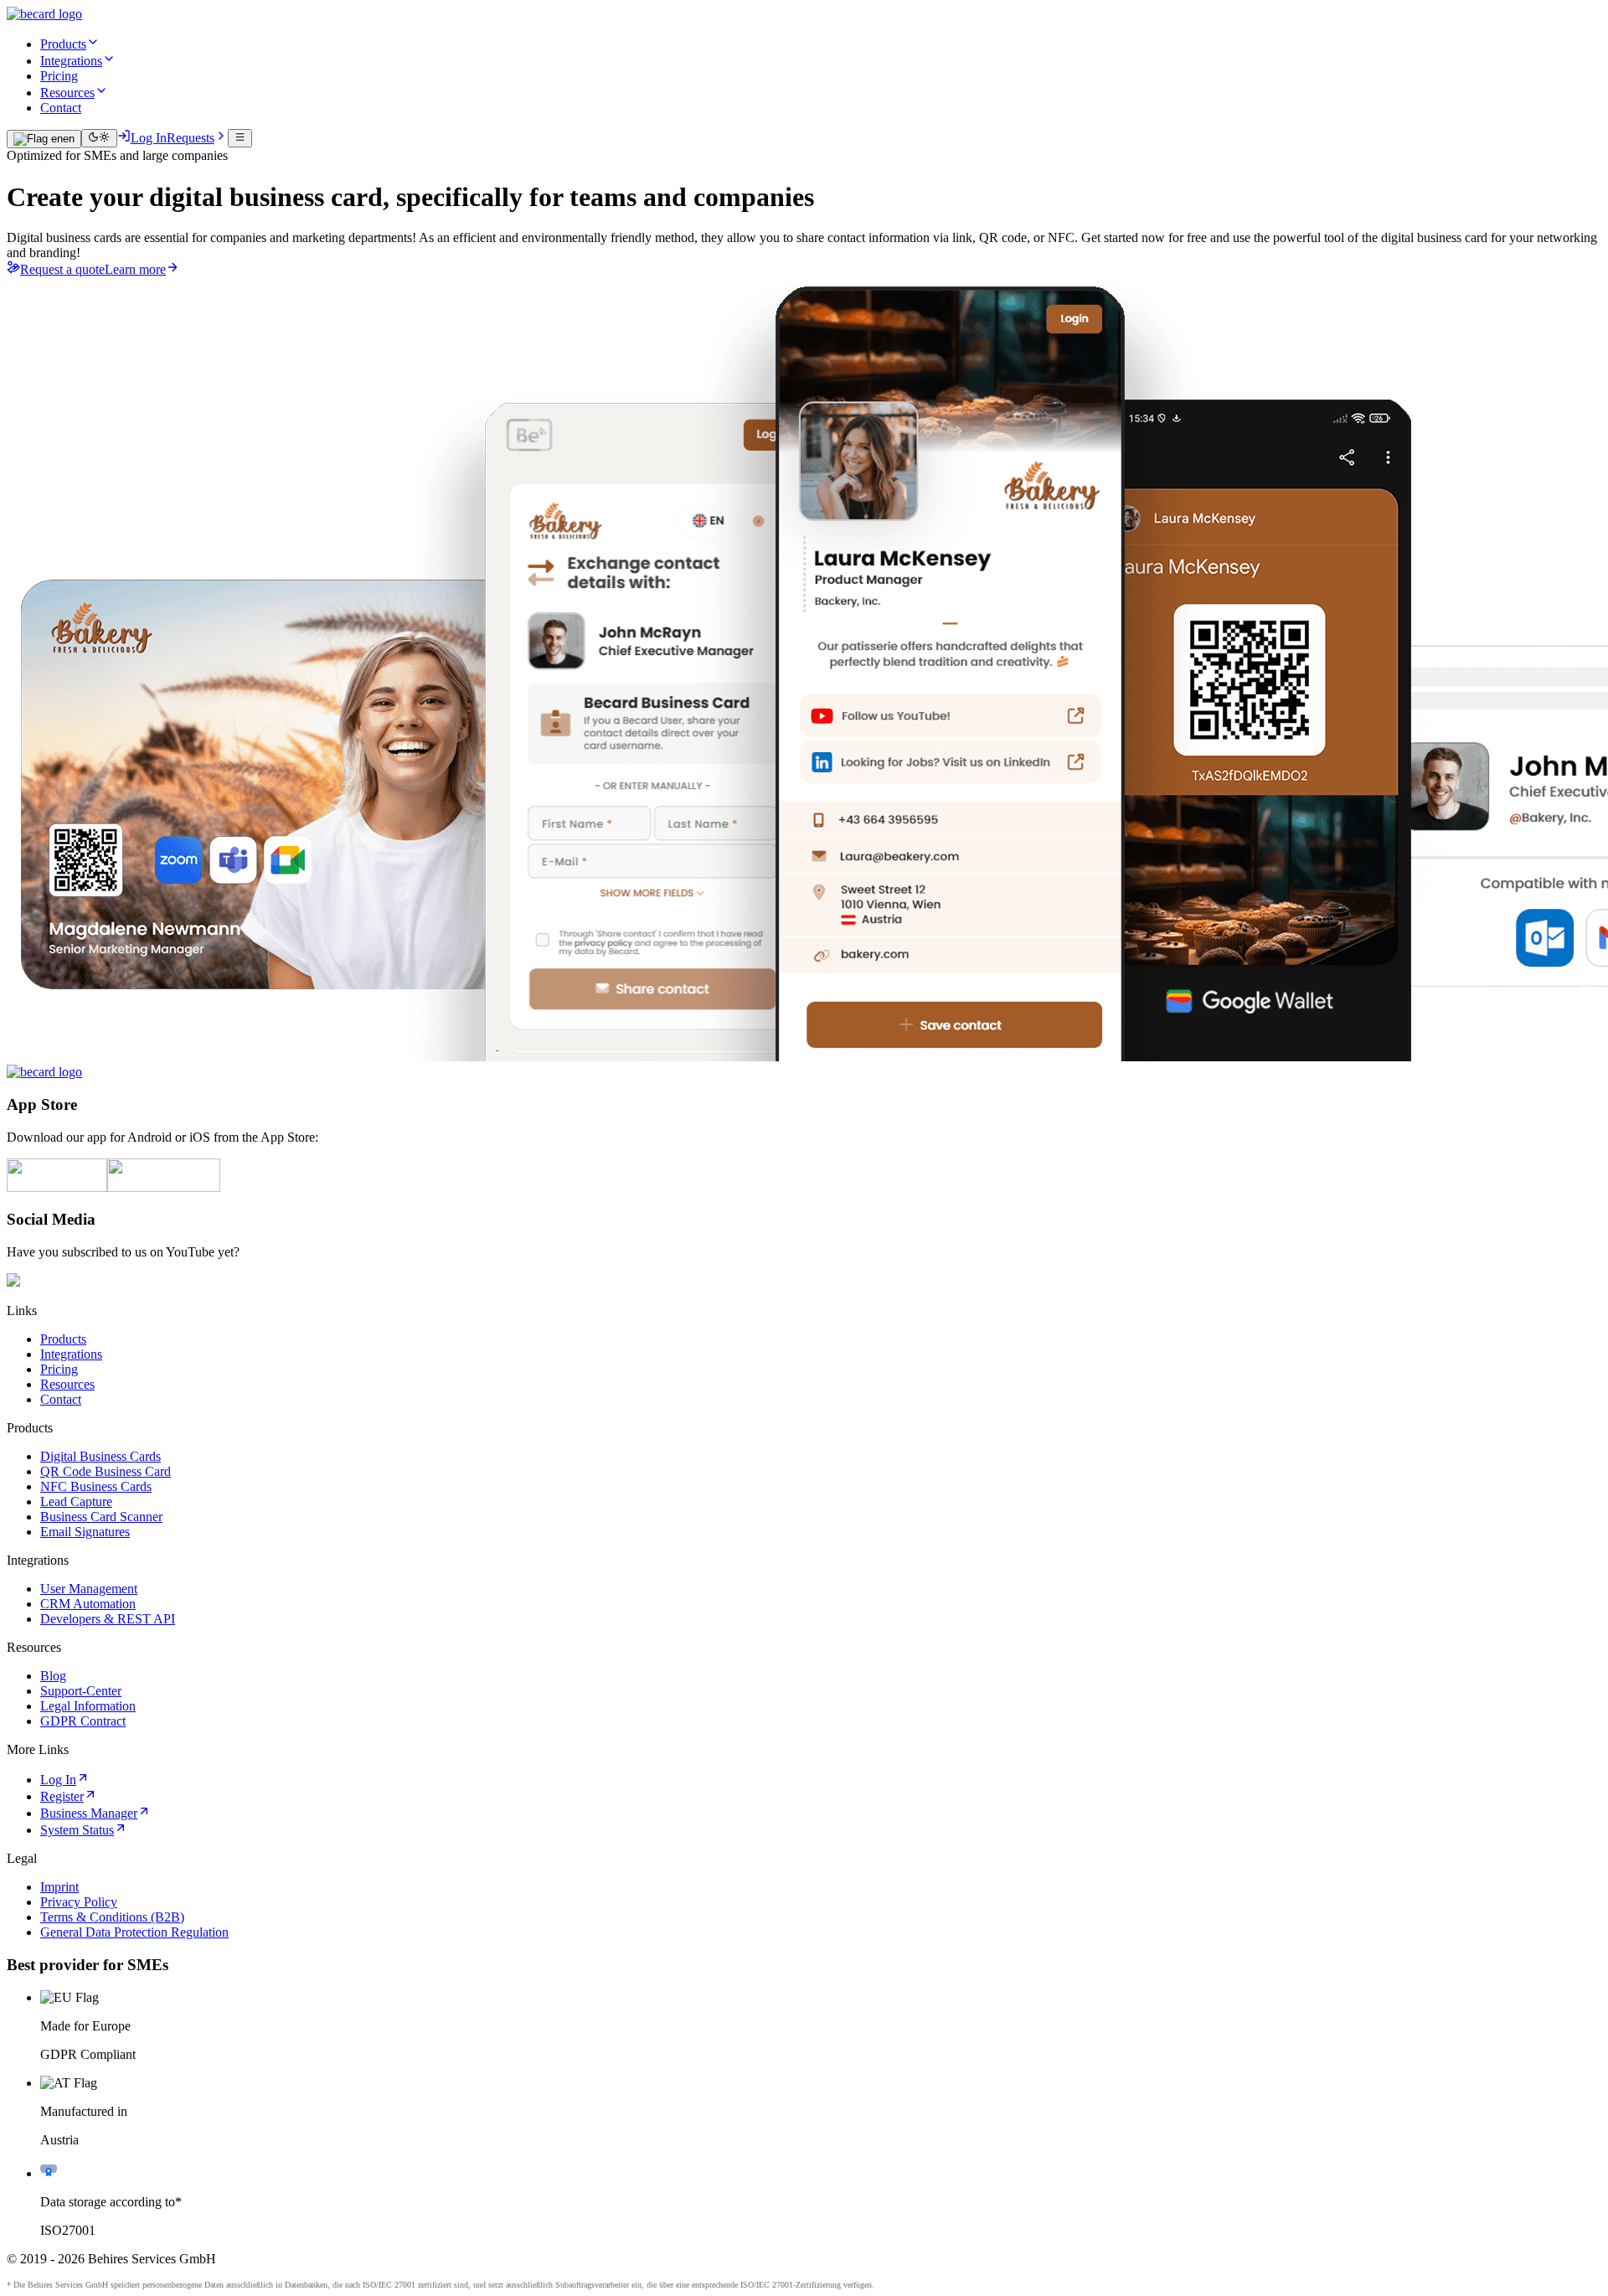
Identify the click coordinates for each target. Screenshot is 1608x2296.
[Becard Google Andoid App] (164, 1187)
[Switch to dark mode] (99, 138)
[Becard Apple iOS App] (57, 1187)
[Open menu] (240, 138)
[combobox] (44, 139)
